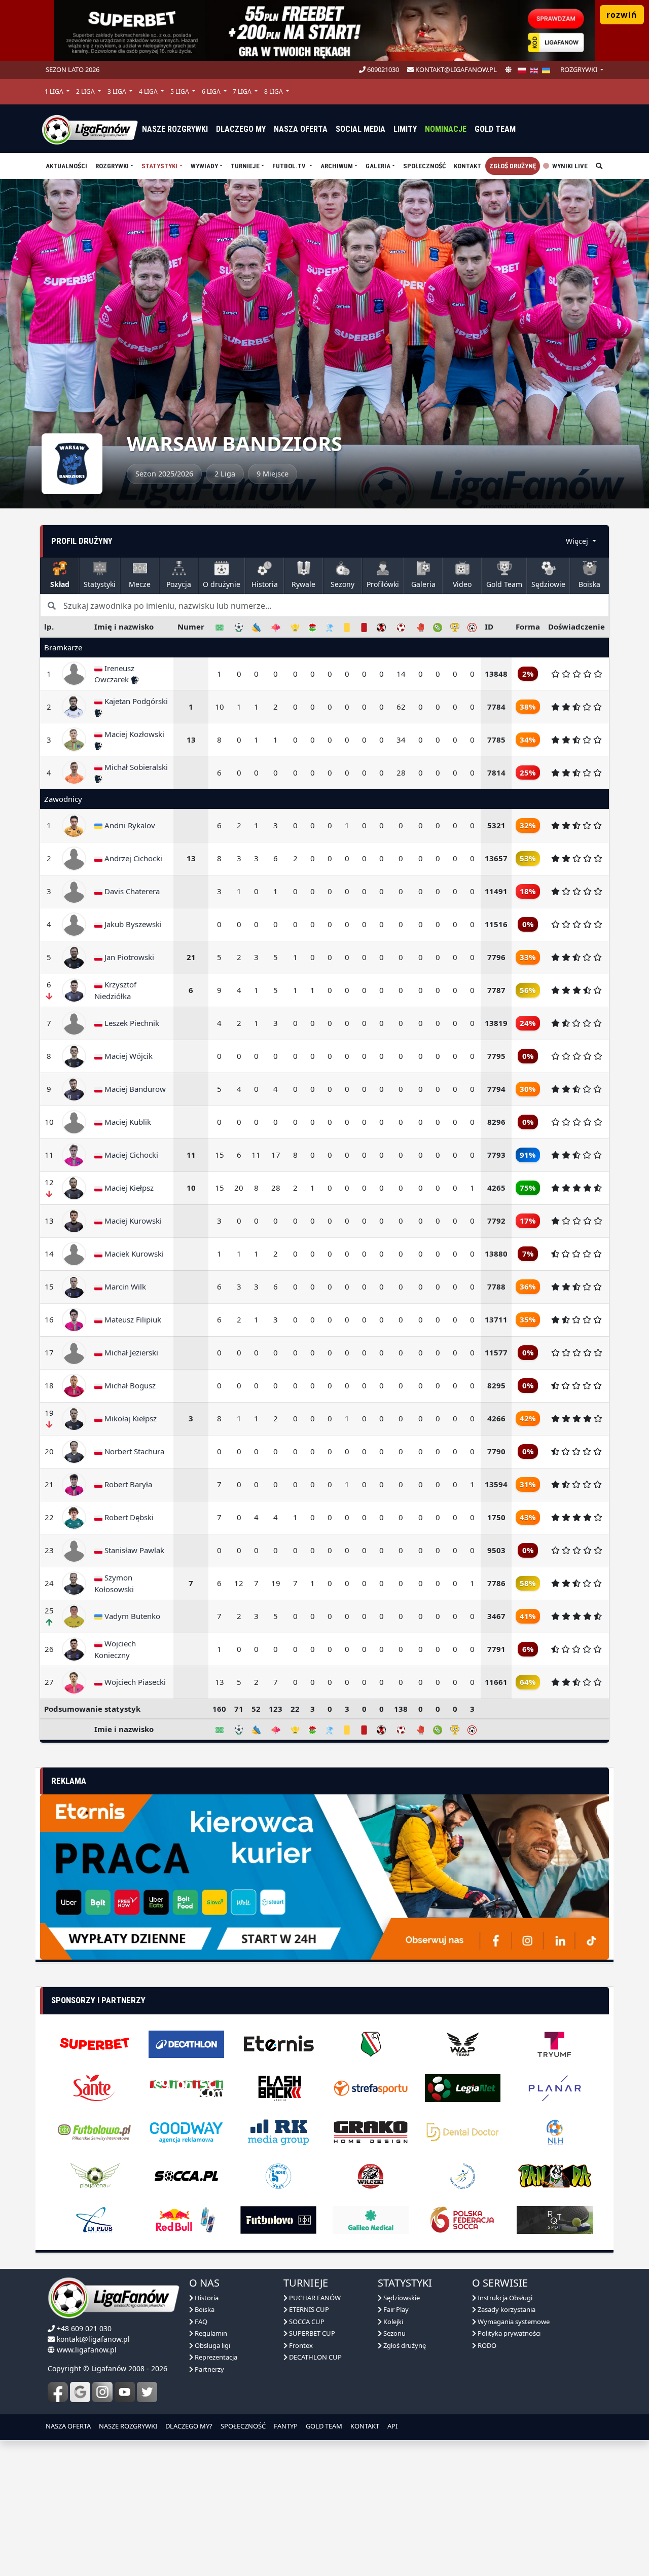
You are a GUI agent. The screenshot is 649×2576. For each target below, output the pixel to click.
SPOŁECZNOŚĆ (243, 2407)
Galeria (378, 166)
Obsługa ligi (212, 2327)
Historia (265, 584)
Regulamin (210, 2314)
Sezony (342, 584)
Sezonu (394, 2314)
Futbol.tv (290, 166)
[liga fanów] (90, 129)
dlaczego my (241, 129)
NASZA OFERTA (68, 2407)
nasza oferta (301, 129)
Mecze (140, 584)
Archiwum (337, 166)
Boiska (589, 584)
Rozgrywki (112, 166)
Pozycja (179, 584)
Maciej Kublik (127, 1122)
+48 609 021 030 (84, 2310)
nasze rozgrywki (175, 129)
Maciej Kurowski (132, 1221)
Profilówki (383, 584)
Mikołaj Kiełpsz (130, 1418)
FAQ (200, 2303)
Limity (405, 129)
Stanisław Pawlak (133, 1550)
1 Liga (55, 91)
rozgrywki (580, 69)
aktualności (66, 166)
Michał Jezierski (130, 1352)
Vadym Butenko (131, 1616)
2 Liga (86, 91)
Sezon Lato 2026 (73, 69)
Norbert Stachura (133, 1451)
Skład (60, 584)
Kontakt (467, 166)
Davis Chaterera (131, 891)
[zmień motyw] (508, 70)
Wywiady (204, 166)
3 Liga (118, 91)
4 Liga (149, 91)
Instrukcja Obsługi (504, 2279)
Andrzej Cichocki (132, 858)
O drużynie (222, 584)
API (392, 2407)
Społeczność (424, 166)
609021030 (382, 69)
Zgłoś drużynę (513, 166)
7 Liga (243, 91)
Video (462, 584)
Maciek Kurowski (133, 1254)
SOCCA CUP (306, 2303)
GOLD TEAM (324, 2407)
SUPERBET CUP (311, 2314)
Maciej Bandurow (134, 1089)
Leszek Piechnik (131, 1023)
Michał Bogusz (129, 1385)
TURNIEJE (245, 166)
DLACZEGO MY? (189, 2407)
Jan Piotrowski (128, 957)
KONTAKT (365, 2407)
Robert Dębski (128, 1517)
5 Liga (181, 91)
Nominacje (446, 129)
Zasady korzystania (506, 2291)
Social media (360, 129)
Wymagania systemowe (513, 2303)
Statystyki (159, 166)
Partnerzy (209, 2350)
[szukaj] (599, 166)
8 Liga (274, 91)
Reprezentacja (215, 2338)
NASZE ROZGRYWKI (128, 2407)
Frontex (300, 2327)
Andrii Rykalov (129, 825)
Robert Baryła (127, 1484)
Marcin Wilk (124, 1286)
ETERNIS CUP (308, 2291)
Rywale (303, 584)
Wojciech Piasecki (134, 1682)
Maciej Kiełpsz (128, 1188)
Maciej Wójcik (128, 1056)
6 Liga (212, 91)
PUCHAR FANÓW (314, 2279)
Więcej (578, 541)
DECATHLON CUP (315, 2338)
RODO (486, 2327)
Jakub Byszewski (132, 924)
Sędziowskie (401, 2279)
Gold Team (495, 129)
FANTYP (286, 2407)
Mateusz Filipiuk (132, 1319)
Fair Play (395, 2291)
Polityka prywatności (508, 2314)
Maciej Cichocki (130, 1155)
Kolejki (392, 2303)
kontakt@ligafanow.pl (455, 69)
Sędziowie (548, 584)
